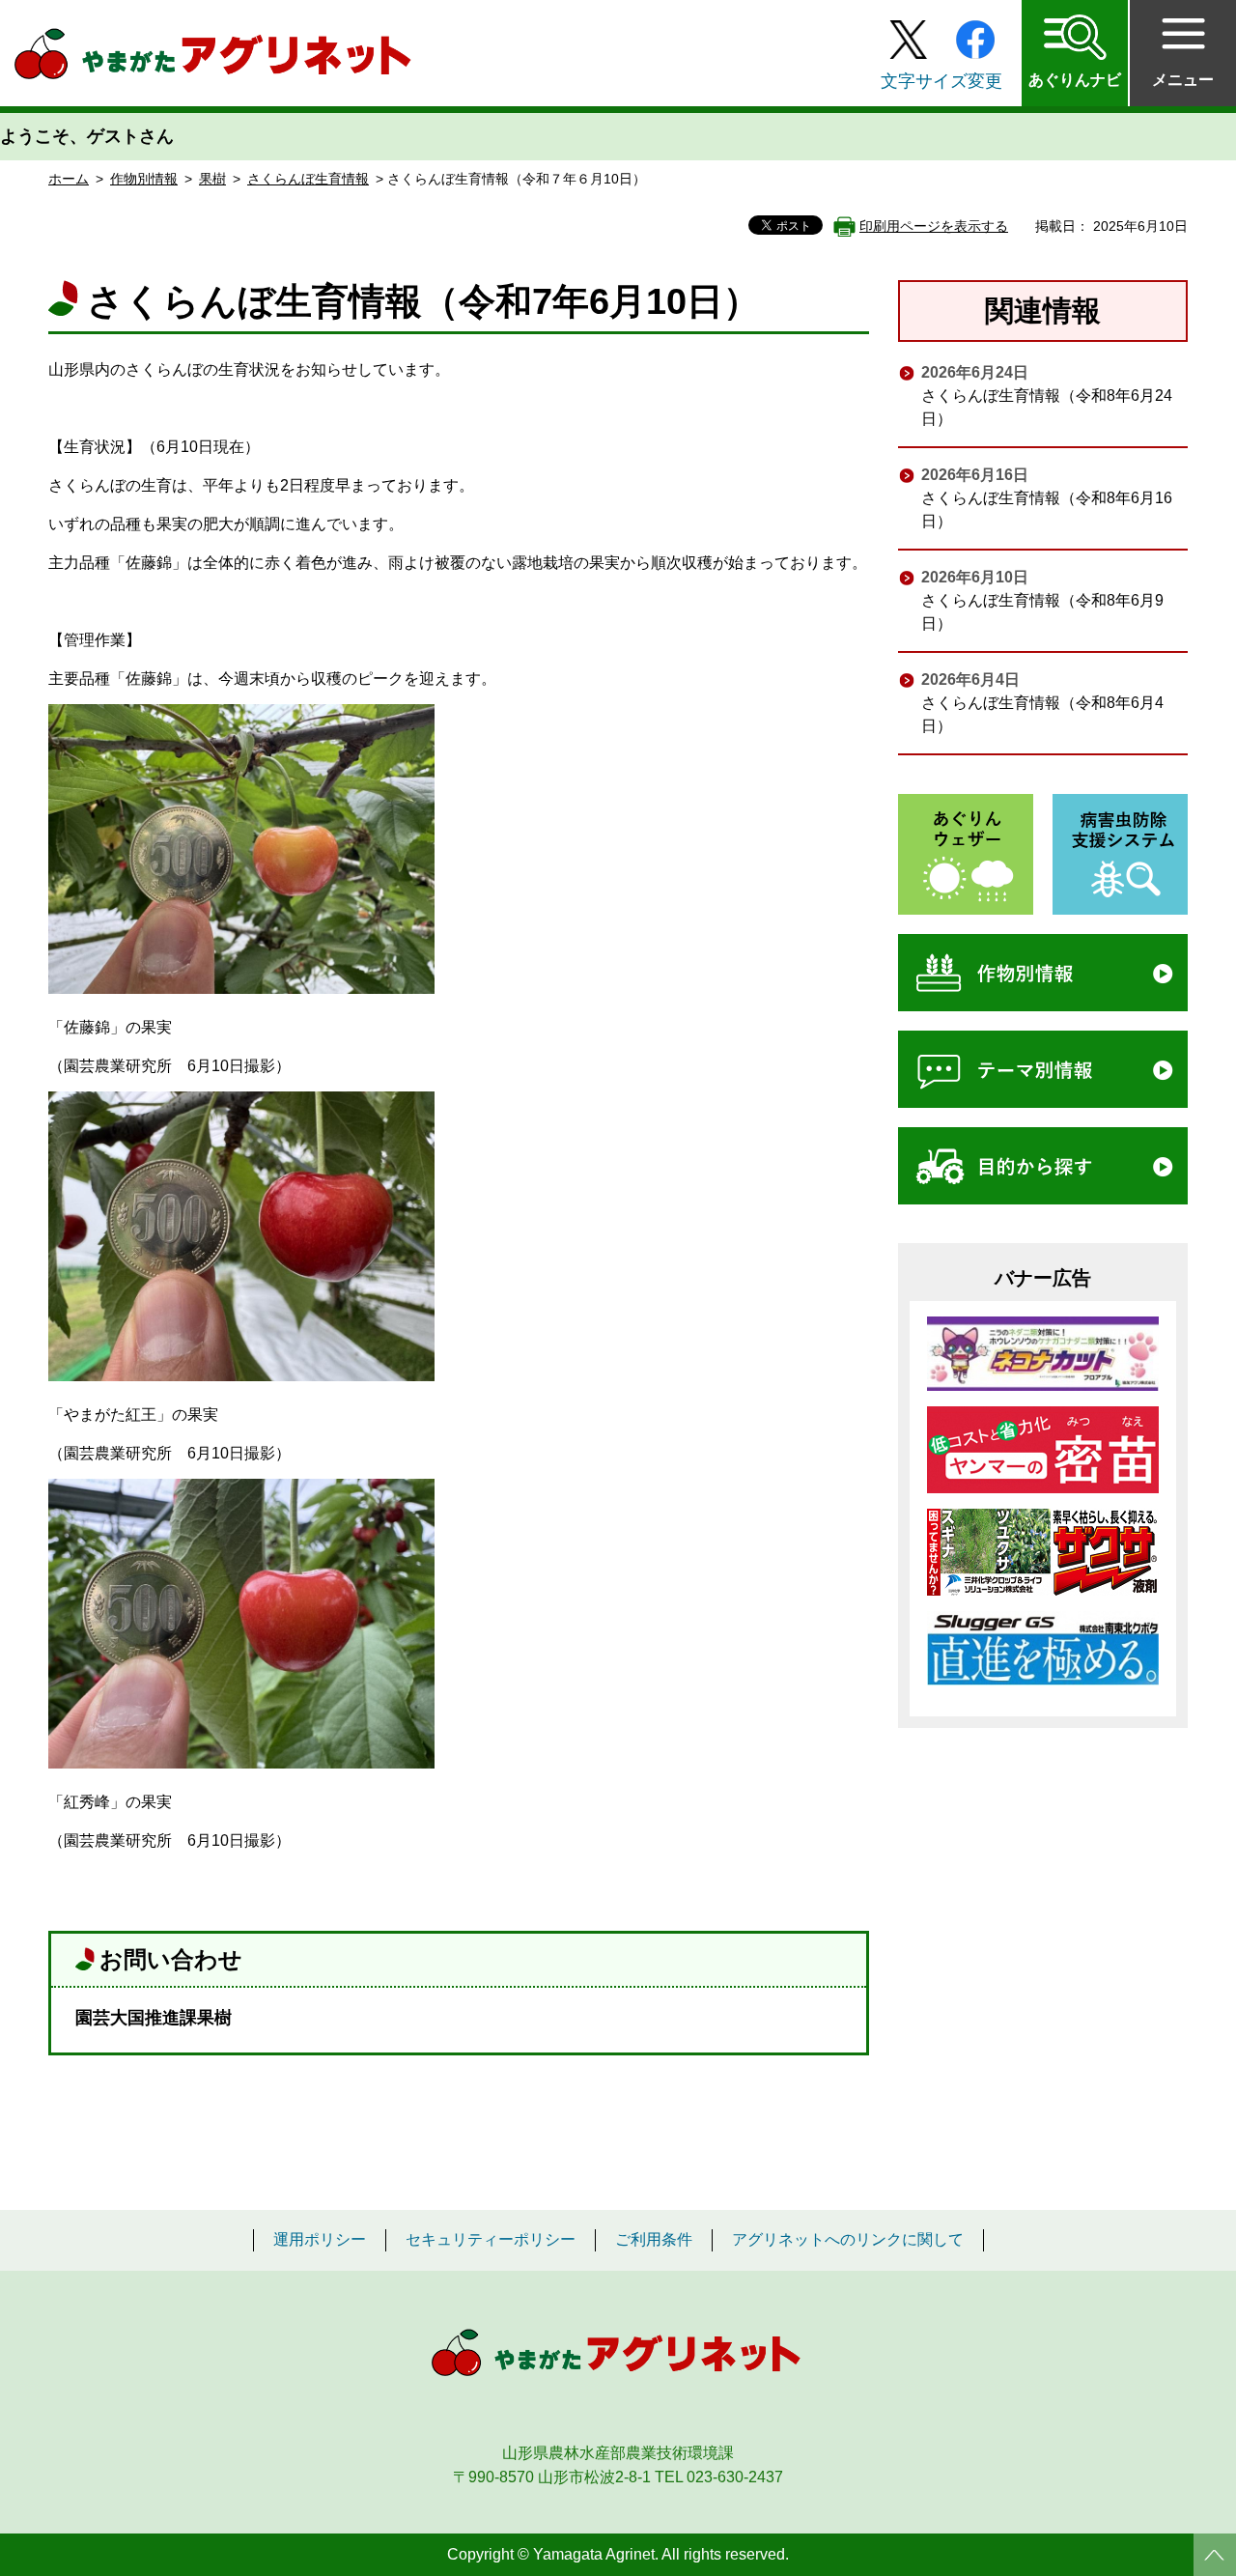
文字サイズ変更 (941, 81)
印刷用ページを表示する (934, 226)
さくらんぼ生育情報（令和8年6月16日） (1047, 510)
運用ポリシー (320, 2240)
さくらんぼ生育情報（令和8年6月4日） (1042, 714)
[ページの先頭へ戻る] (1215, 2555)
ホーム (69, 179)
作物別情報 (144, 179)
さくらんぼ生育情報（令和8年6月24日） (1047, 407)
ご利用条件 (654, 2240)
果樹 (212, 179)
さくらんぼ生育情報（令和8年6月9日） (1042, 612)
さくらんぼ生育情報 (308, 179)
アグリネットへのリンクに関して (848, 2240)
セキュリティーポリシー (491, 2240)
